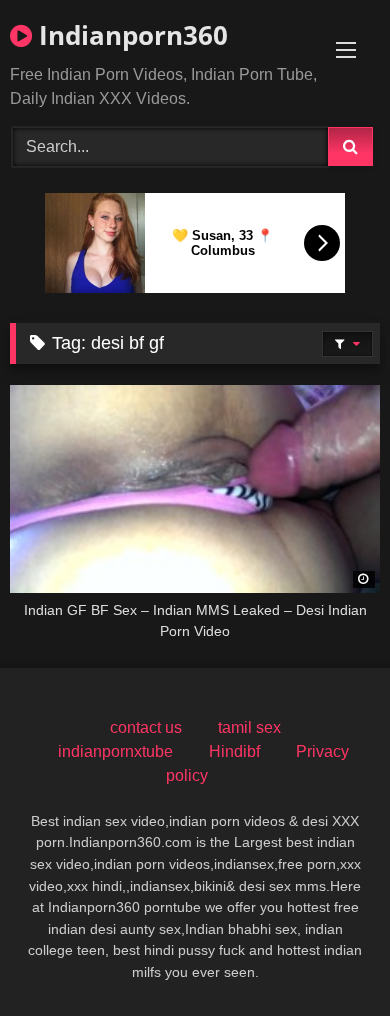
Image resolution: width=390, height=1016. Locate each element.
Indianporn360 (130, 35)
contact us (146, 727)
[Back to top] (328, 956)
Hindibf (234, 751)
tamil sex (249, 727)
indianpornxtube (115, 751)
